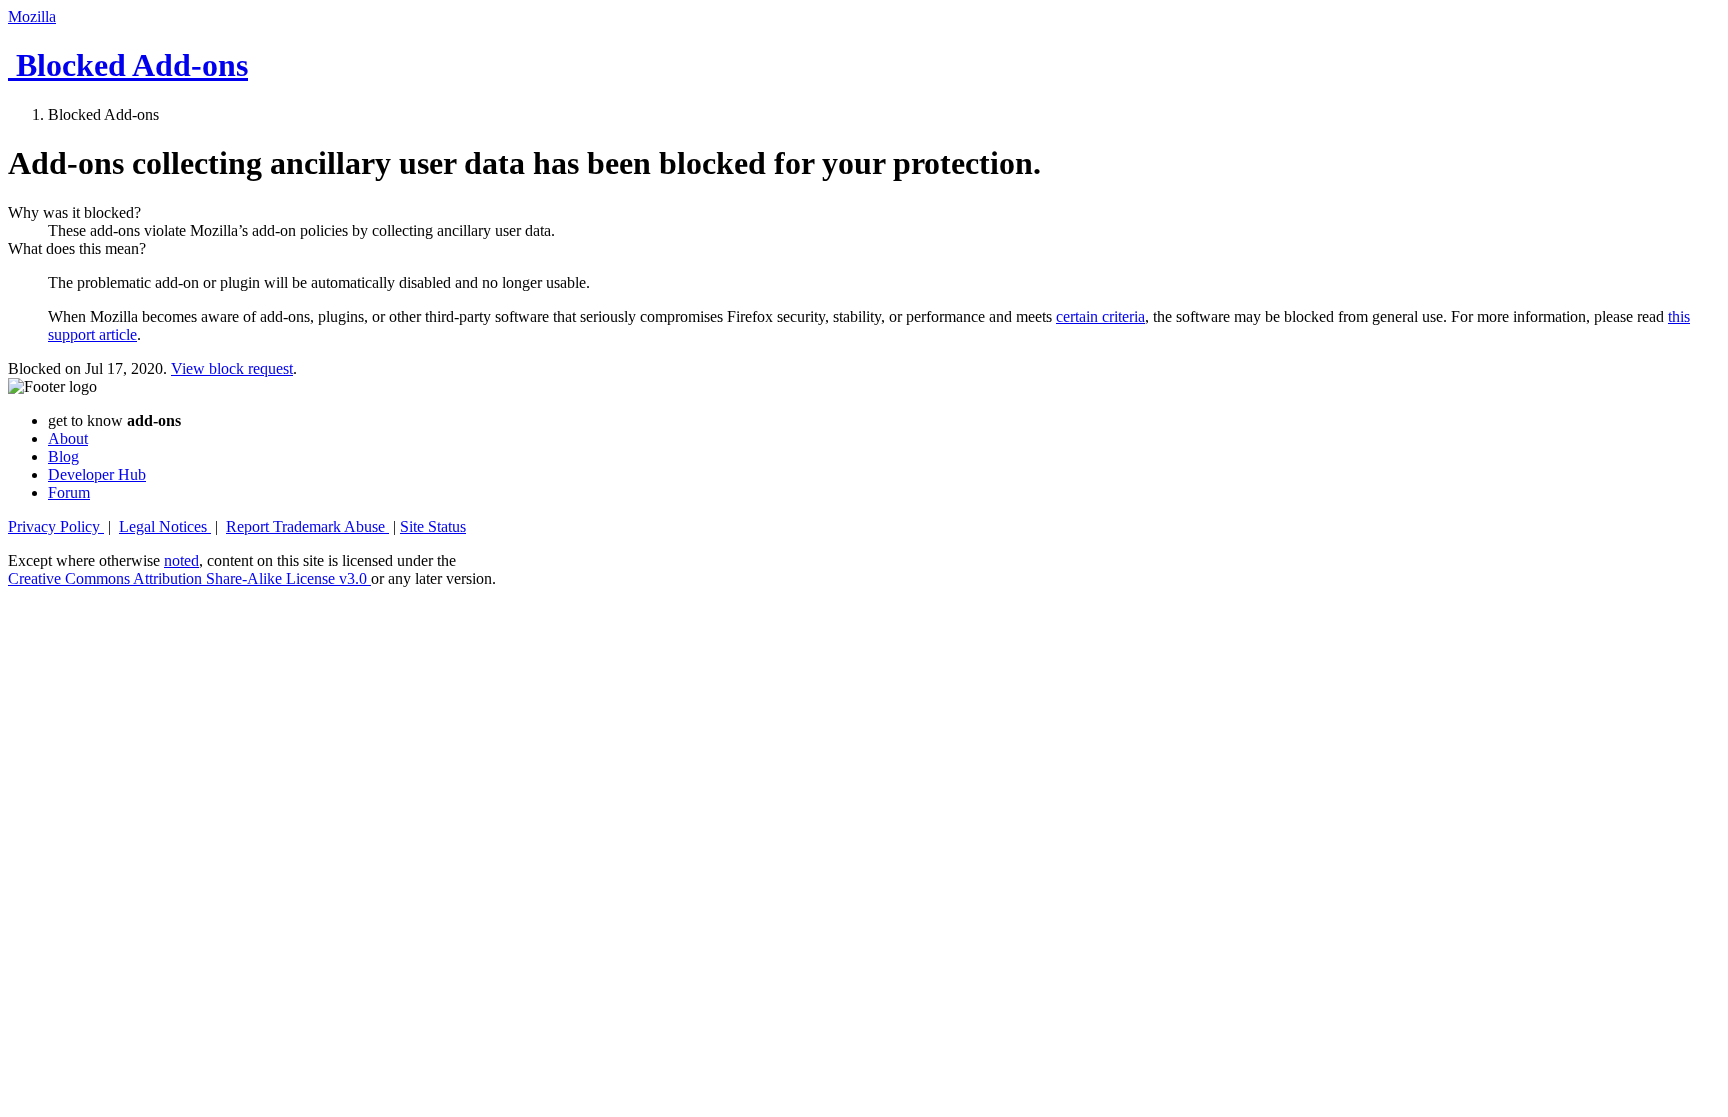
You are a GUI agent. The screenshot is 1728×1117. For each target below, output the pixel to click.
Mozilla (32, 16)
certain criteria (1100, 316)
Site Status (433, 526)
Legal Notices (165, 526)
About (68, 438)
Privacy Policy (56, 526)
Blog (63, 456)
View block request (232, 368)
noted (181, 560)
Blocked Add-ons (128, 65)
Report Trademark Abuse (307, 526)
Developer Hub (97, 474)
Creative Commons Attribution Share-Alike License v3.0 (189, 578)
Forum (69, 492)
